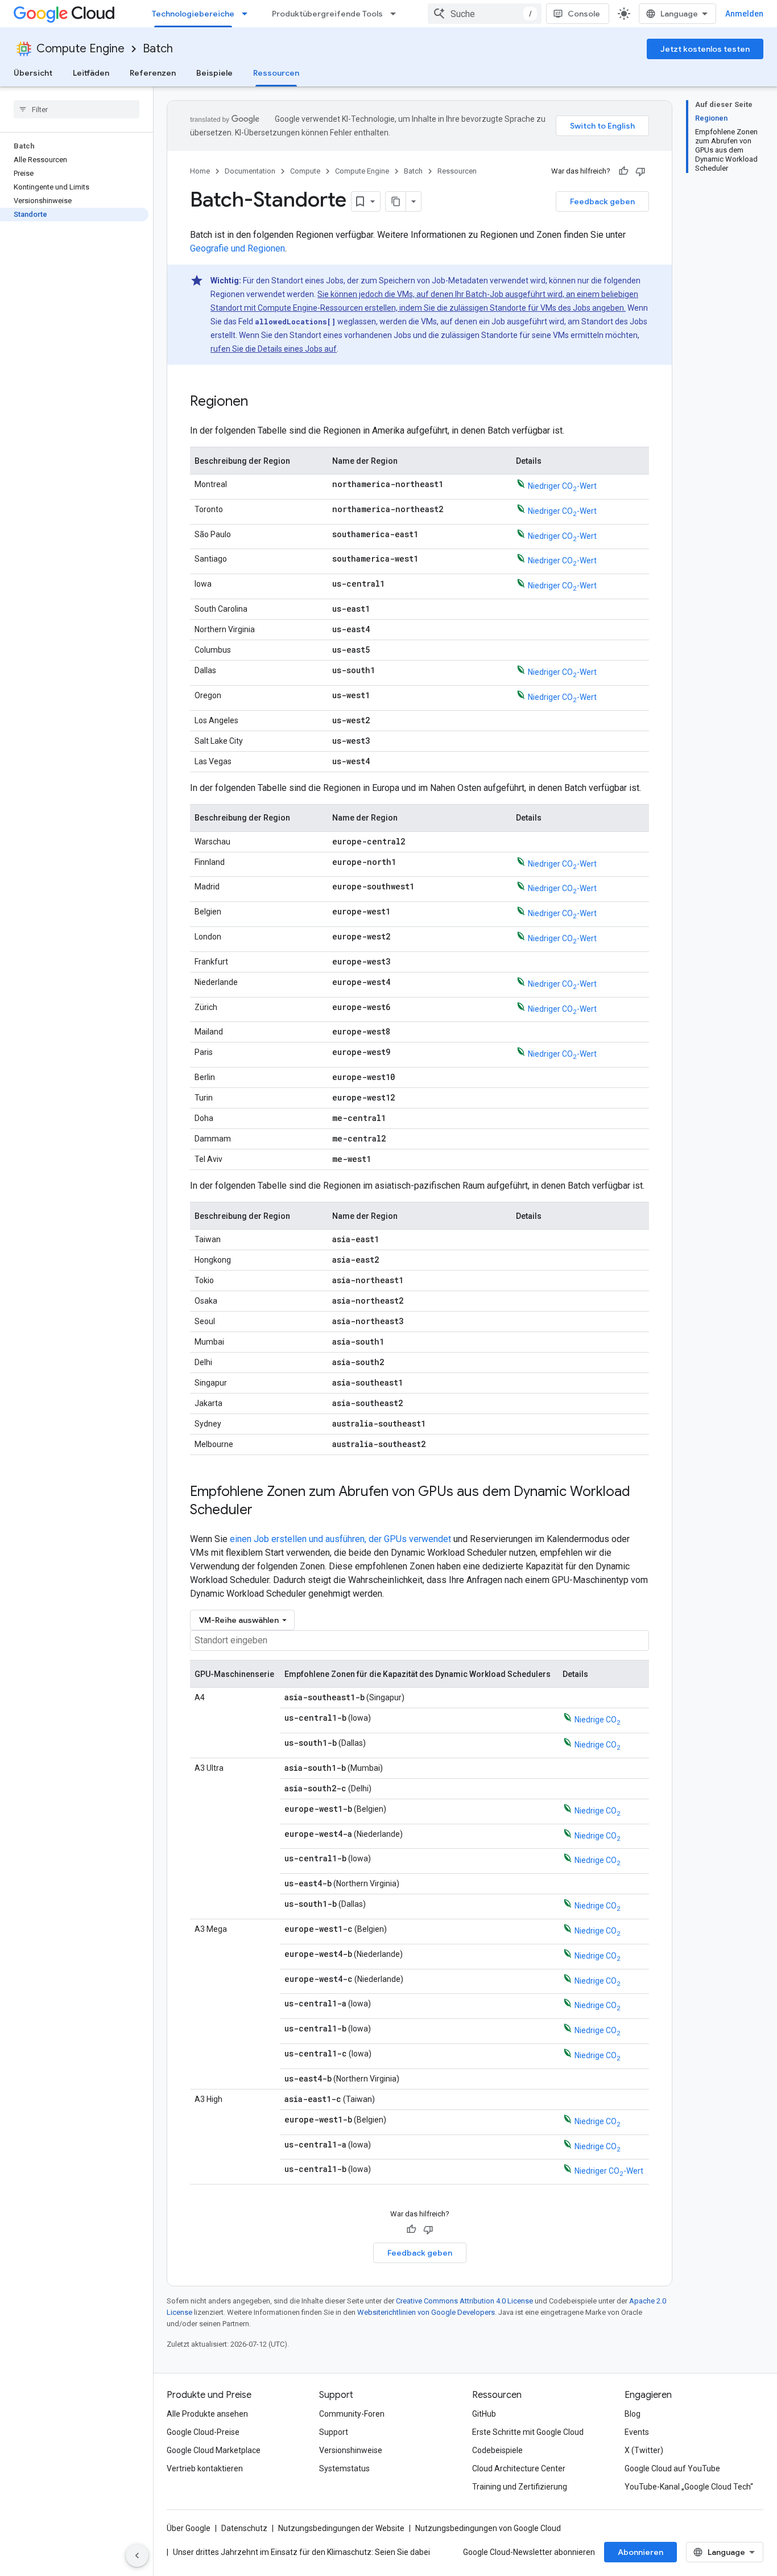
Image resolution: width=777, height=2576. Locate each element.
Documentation (250, 171)
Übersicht (33, 73)
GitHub (484, 2414)
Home (200, 171)
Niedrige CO (598, 1720)
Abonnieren (640, 2552)
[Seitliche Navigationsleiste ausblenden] (137, 2556)
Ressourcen (276, 73)
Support (334, 2432)
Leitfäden (91, 73)
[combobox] (485, 14)
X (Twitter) (644, 2450)
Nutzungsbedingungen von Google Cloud (488, 2528)
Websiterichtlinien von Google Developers (426, 2312)
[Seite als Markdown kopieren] (396, 201)
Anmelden (744, 14)
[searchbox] (77, 109)
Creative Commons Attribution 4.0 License (464, 2301)
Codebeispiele (497, 2450)
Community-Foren (352, 2414)
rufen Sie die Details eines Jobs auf (274, 349)
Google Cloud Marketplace (214, 2450)
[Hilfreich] (623, 171)
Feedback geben (602, 201)
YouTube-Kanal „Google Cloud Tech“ (689, 2487)
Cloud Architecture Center (519, 2468)
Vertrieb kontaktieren (205, 2468)
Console (584, 14)
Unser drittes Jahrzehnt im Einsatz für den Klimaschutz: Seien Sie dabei (301, 2552)
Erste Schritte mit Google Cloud (528, 2432)
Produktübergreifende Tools (327, 14)
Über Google (189, 2528)
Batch (158, 49)
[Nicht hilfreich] (640, 171)
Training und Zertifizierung (520, 2487)
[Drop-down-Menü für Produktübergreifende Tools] (396, 14)
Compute (305, 171)
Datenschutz (244, 2528)
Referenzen (153, 73)
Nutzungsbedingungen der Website (341, 2528)
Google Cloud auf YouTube (672, 2468)
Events (637, 2432)
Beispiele (214, 73)
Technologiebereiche (193, 14)
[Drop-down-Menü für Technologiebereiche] (248, 14)
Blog (633, 2414)
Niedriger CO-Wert (562, 486)
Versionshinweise (351, 2450)
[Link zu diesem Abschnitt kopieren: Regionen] (259, 402)
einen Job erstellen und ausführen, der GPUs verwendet (340, 1539)
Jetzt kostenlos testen (705, 49)
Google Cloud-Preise (203, 2432)
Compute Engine (80, 49)
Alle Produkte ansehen (207, 2414)
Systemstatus (344, 2468)
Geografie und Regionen (237, 248)
